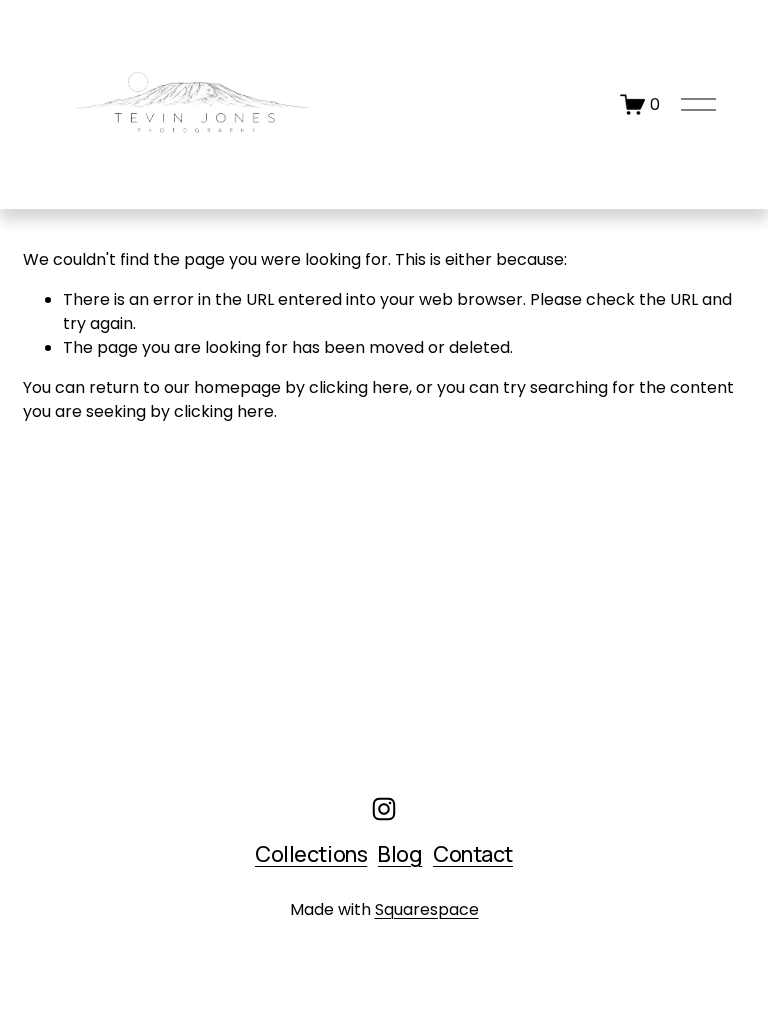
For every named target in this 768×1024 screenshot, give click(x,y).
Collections (311, 853)
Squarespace (427, 909)
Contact (473, 853)
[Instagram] (384, 809)
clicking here (359, 387)
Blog (400, 853)
